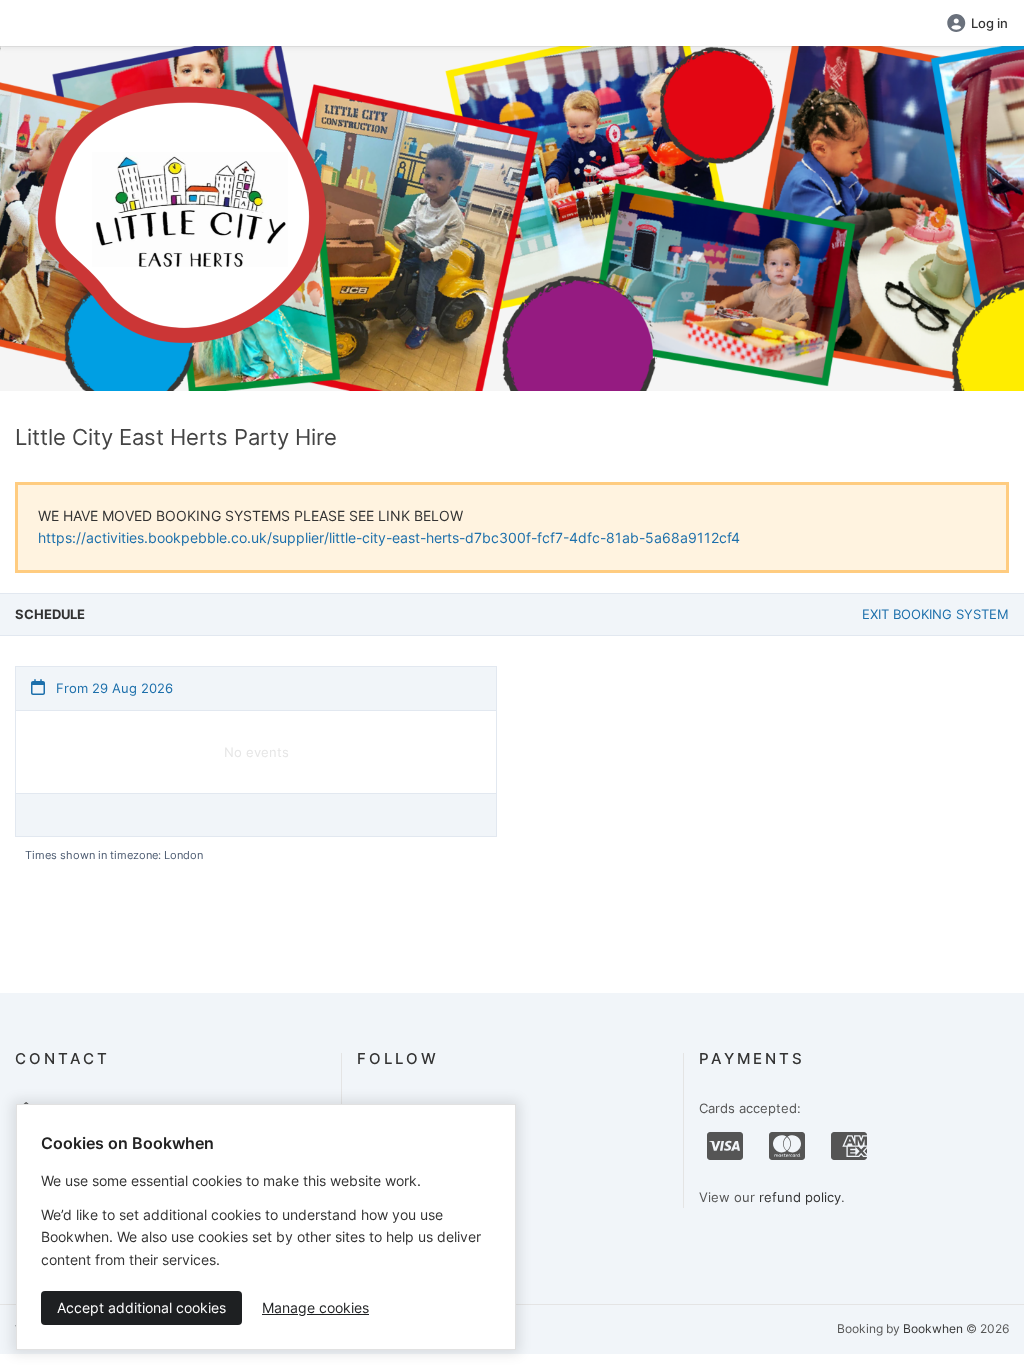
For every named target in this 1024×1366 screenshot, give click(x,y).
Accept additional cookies (141, 1307)
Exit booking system (935, 614)
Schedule (50, 614)
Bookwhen (933, 1328)
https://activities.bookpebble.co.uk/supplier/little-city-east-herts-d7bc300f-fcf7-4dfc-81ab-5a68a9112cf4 (389, 537)
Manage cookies (315, 1307)
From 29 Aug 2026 (112, 688)
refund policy (800, 1197)
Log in (989, 23)
